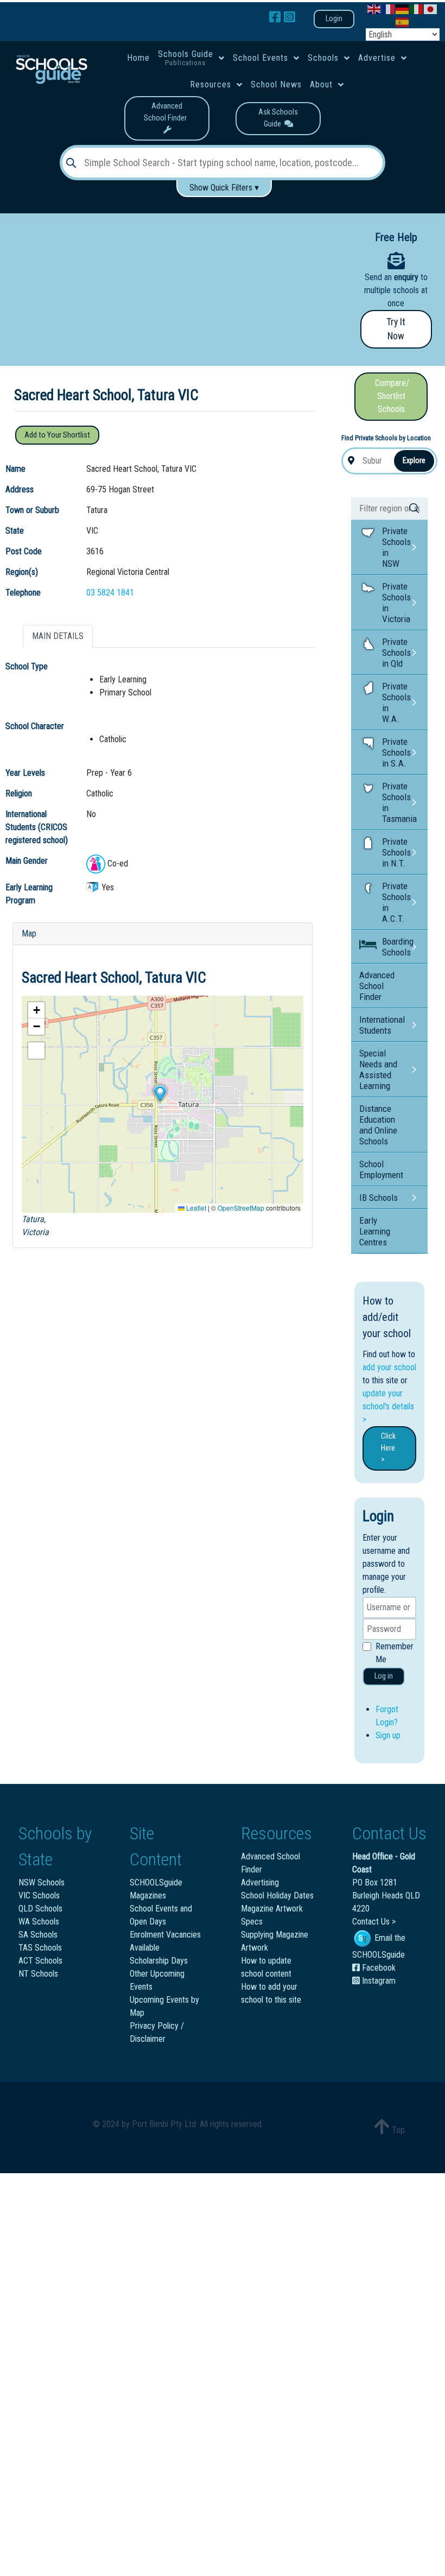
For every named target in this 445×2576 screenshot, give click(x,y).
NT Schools (38, 1974)
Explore (414, 460)
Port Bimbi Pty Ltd (164, 2124)
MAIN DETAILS (58, 636)
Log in (384, 1676)
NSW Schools (42, 1882)
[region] (174, 272)
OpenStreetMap (241, 1208)
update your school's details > (388, 1406)
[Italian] (417, 8)
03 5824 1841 (110, 593)
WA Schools (39, 1922)
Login (334, 19)
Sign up (388, 1735)
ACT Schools (40, 1961)
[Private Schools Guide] (51, 69)
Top (397, 2130)
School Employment (381, 1169)
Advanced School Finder (167, 112)
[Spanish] (403, 21)
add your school (389, 1367)
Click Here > (388, 1448)
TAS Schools (40, 1948)
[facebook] (276, 17)
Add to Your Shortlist (57, 435)
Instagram (378, 1981)
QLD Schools (40, 1909)
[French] (389, 8)
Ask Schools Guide (278, 118)
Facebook (378, 1968)
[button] (160, 1093)
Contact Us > (374, 1922)
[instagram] (290, 17)
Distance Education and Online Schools (378, 1125)
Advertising (260, 1882)
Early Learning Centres (375, 1231)
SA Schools (38, 1935)
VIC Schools (39, 1895)
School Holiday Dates (277, 1895)
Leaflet (195, 1208)
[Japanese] (431, 8)
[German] (403, 8)
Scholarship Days (159, 1961)
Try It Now (396, 329)
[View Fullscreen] (36, 1050)
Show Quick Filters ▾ (224, 188)
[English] (374, 8)
